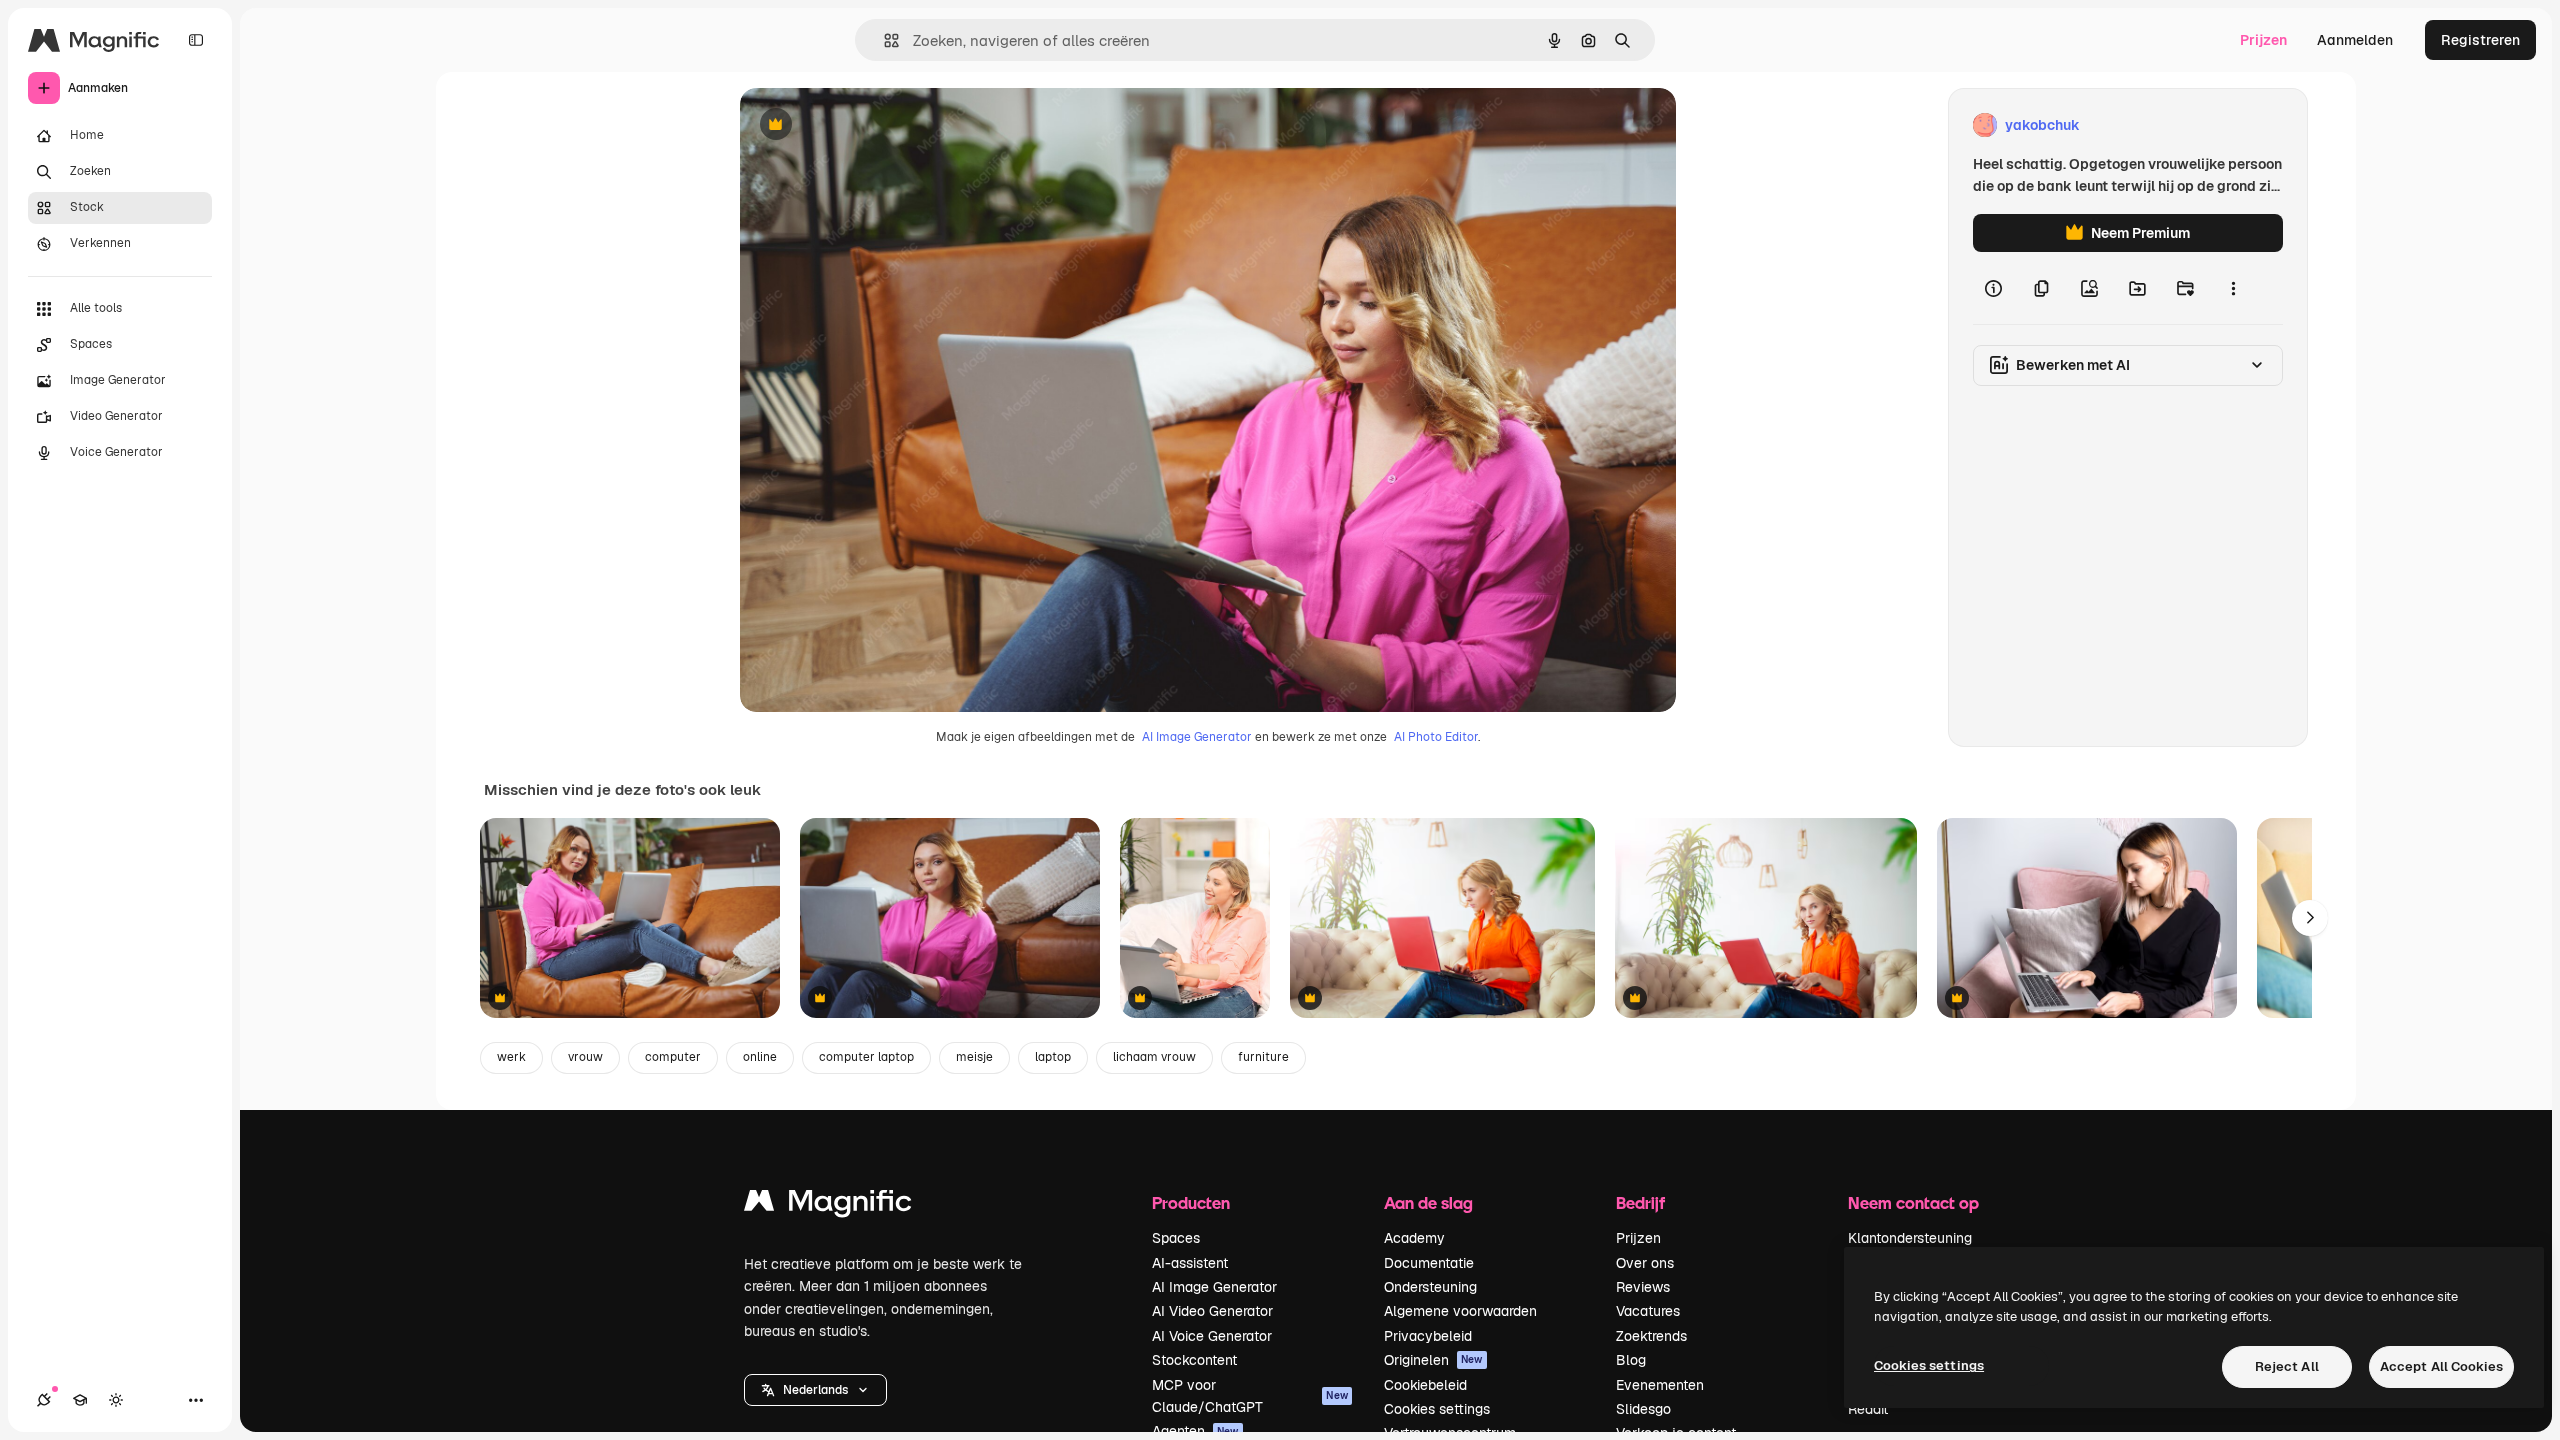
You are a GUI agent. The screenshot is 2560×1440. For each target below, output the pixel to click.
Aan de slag (1428, 1202)
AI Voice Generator (1212, 1336)
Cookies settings (1437, 1409)
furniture (1263, 1057)
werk (511, 1057)
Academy (1414, 1238)
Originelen (1433, 1360)
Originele (871, 125)
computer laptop (866, 1057)
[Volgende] (2310, 918)
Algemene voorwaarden (1460, 1311)
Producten (1191, 1202)
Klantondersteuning (1910, 1238)
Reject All (2287, 1366)
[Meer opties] (2233, 288)
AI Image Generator (1197, 737)
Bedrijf (1640, 1202)
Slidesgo (1643, 1409)
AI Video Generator (1212, 1311)
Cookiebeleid (1425, 1385)
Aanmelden (2355, 40)
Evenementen (1660, 1385)
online (760, 1057)
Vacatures (1648, 1311)
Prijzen (2263, 40)
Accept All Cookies (2441, 1366)
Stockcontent (1194, 1360)
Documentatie (1429, 1263)
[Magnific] (828, 1205)
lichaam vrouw (1154, 1057)
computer (673, 1057)
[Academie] (80, 1400)
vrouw (585, 1057)
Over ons (1645, 1263)
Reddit (1868, 1409)
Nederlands (815, 1390)
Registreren (2480, 40)
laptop (1053, 1057)
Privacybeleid (1428, 1336)
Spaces (1176, 1238)
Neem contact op (1913, 1202)
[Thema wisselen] (116, 1400)
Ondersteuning (1430, 1287)
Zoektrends (1651, 1336)
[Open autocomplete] (883, 40)
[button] (815, 1390)
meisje (974, 1057)
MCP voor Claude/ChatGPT (1250, 1396)
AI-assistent (1190, 1263)
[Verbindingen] (44, 1400)
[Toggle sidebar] (196, 40)
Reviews (1643, 1287)
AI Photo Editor (1436, 737)
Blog (1631, 1360)
